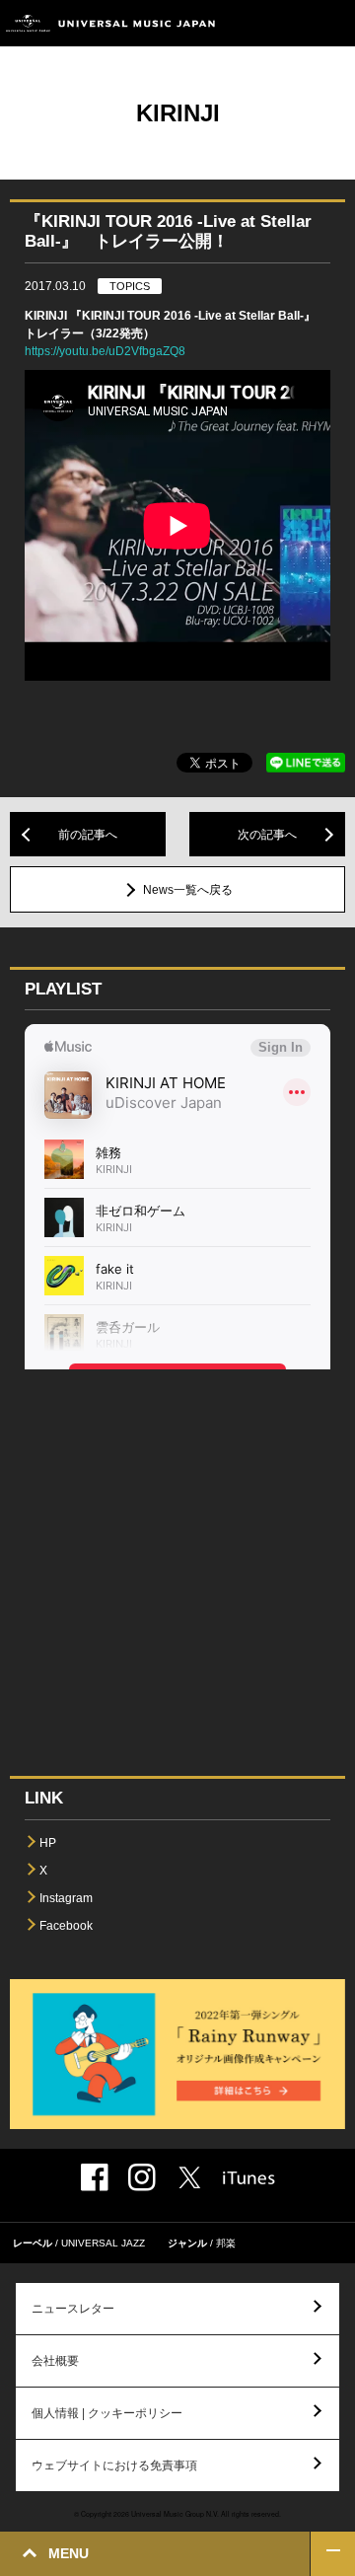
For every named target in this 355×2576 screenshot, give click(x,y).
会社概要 (55, 2361)
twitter (189, 2177)
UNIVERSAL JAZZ (103, 2243)
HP (48, 1843)
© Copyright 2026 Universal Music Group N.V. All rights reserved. (177, 2514)
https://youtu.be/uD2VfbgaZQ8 (105, 351)
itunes (249, 2178)
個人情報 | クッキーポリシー (107, 2413)
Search (288, 23)
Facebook (66, 1926)
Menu (333, 23)
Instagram (66, 1898)
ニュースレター (73, 2309)
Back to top (333, 2554)
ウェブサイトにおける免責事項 (114, 2466)
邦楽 (226, 2243)
